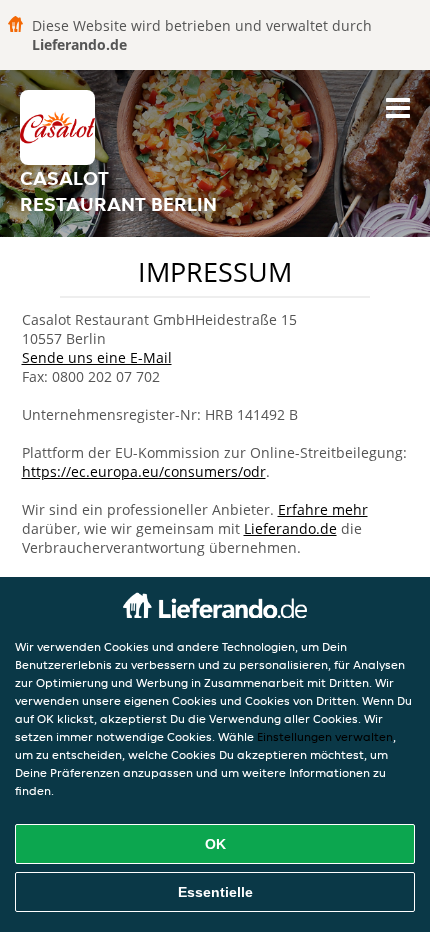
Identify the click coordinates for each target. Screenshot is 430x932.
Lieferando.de (290, 528)
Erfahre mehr (323, 509)
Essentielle (215, 892)
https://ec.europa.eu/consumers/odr (144, 471)
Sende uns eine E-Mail (97, 357)
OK (215, 844)
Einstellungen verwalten (325, 736)
